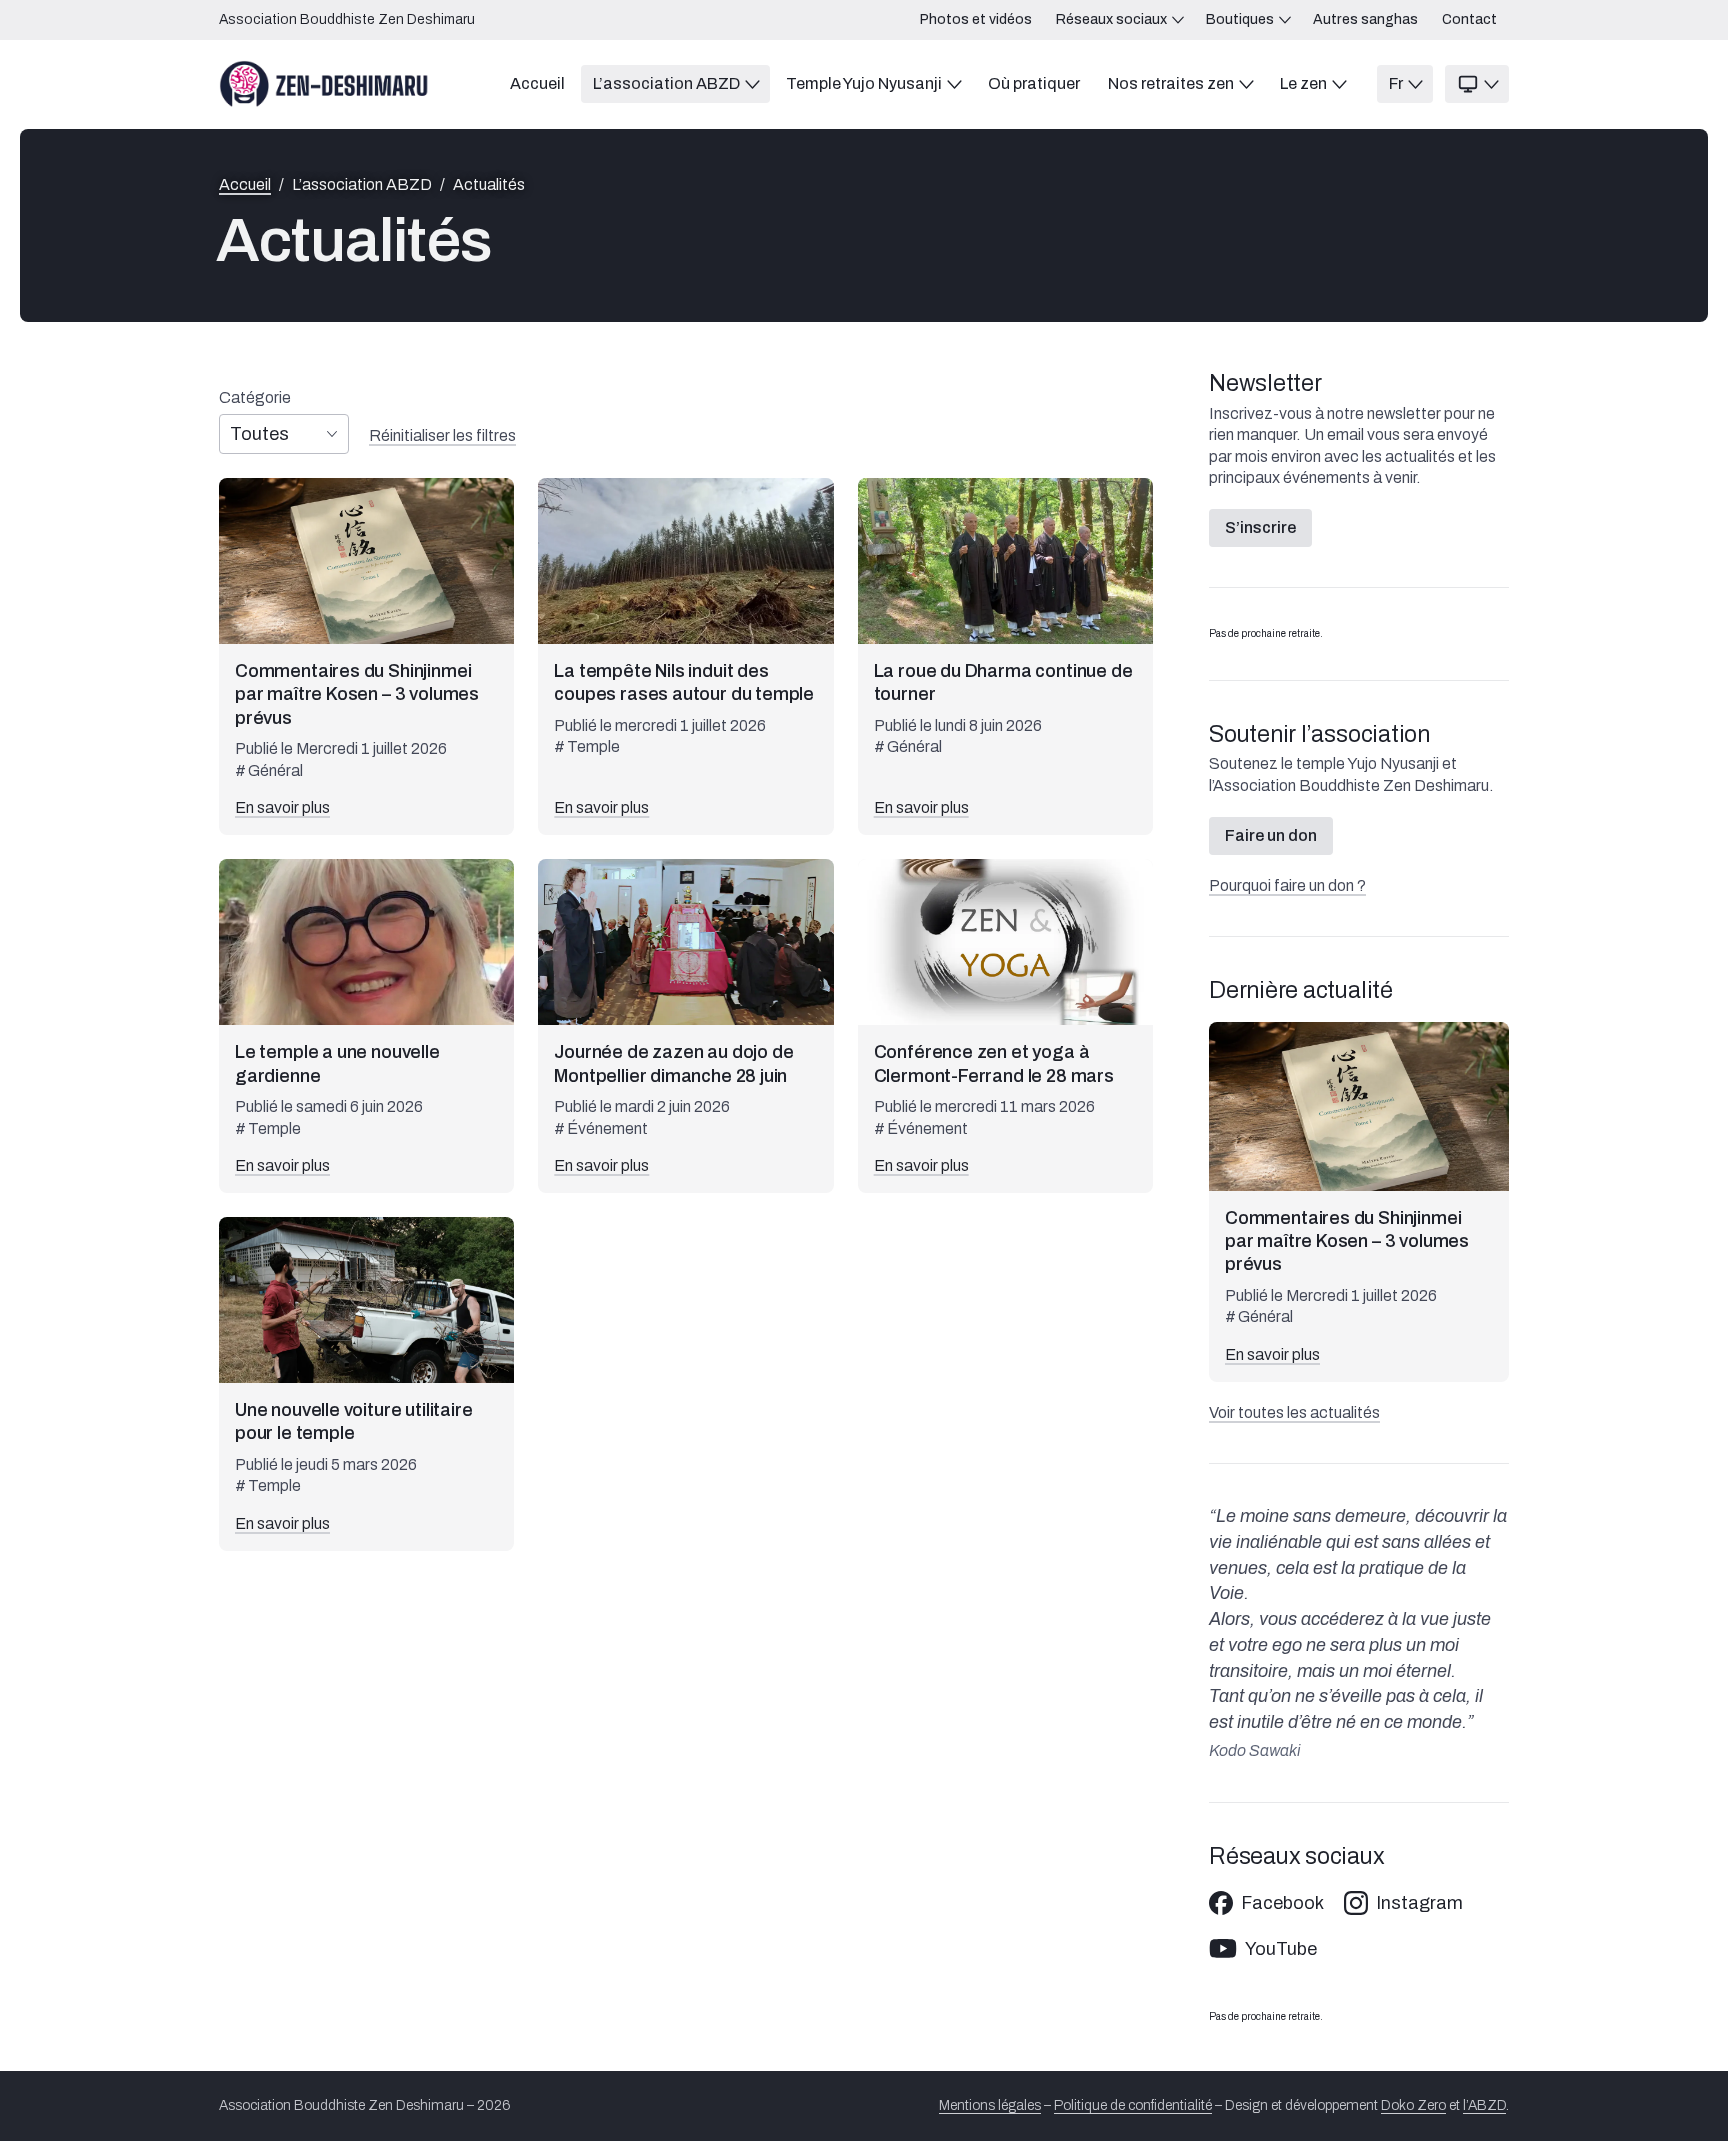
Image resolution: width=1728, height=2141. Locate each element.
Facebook (1282, 1903)
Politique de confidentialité (1133, 2105)
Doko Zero (1413, 2105)
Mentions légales (990, 2105)
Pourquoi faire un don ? (1287, 885)
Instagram (1419, 1903)
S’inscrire (1260, 527)
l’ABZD (1484, 2105)
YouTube (1281, 1949)
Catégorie (255, 398)
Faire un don (1271, 835)
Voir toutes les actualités (1294, 1412)
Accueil (245, 185)
